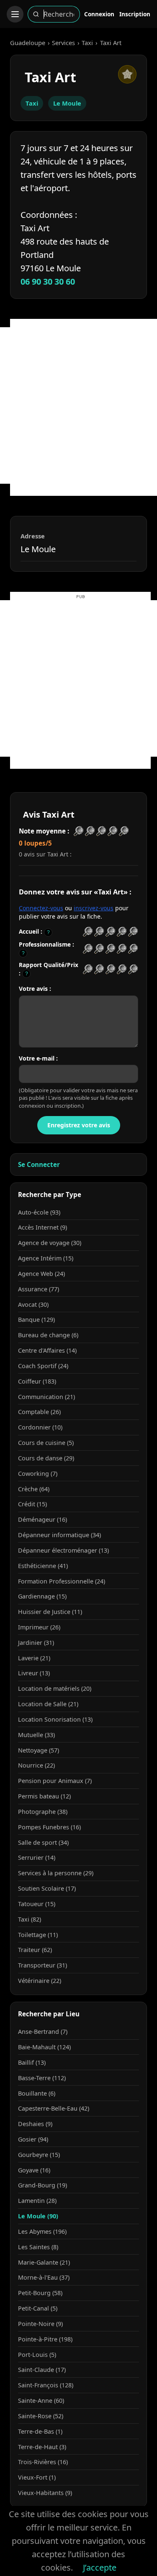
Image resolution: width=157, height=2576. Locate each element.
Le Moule (67, 103)
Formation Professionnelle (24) (62, 1581)
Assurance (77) (39, 1289)
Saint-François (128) (46, 2385)
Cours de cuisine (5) (46, 1443)
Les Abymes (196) (42, 2231)
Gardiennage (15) (42, 1596)
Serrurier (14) (37, 1857)
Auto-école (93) (39, 1212)
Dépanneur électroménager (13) (63, 1550)
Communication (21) (46, 1397)
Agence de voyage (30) (50, 1243)
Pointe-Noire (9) (40, 2324)
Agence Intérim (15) (46, 1258)
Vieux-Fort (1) (37, 2477)
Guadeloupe (28, 43)
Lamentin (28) (37, 2201)
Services (63, 43)
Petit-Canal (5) (38, 2308)
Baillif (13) (32, 2062)
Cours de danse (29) (46, 1458)
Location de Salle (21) (48, 1704)
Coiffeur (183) (37, 1381)
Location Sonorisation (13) (55, 1719)
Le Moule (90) (38, 2216)
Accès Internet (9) (42, 1227)
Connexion (99, 14)
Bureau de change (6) (48, 1335)
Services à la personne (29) (56, 1873)
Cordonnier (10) (40, 1427)
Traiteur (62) (35, 1950)
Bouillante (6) (37, 2093)
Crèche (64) (34, 1489)
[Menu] (15, 14)
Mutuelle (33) (36, 1735)
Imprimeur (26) (39, 1627)
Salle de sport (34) (43, 1842)
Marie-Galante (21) (44, 2262)
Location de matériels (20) (55, 1688)
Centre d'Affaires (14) (47, 1350)
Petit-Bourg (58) (40, 2293)
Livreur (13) (34, 1673)
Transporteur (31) (42, 1965)
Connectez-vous (41, 908)
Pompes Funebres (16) (49, 1827)
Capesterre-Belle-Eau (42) (54, 2108)
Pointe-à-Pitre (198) (45, 2339)
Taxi (87, 43)
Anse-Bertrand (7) (43, 2032)
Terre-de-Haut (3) (42, 2447)
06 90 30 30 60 (48, 282)
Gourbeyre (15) (39, 2155)
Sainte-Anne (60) (41, 2400)
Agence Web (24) (41, 1274)
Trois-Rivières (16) (43, 2462)
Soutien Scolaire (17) (47, 1888)
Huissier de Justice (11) (50, 1612)
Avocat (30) (33, 1304)
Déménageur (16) (42, 1519)
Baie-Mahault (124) (44, 2047)
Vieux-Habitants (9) (45, 2493)
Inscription (135, 14)
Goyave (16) (34, 2170)
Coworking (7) (38, 1474)
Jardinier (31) (36, 1643)
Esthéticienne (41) (43, 1566)
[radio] (88, 932)
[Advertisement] (78, 405)
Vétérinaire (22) (40, 1981)
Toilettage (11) (38, 1935)
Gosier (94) (33, 2139)
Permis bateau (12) (44, 1796)
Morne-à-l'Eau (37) (44, 2277)
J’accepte (100, 2567)
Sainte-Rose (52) (41, 2416)
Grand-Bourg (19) (42, 2185)
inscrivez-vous (94, 908)
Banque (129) (36, 1320)
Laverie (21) (34, 1658)
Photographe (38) (43, 1812)
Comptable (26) (39, 1412)
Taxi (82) (30, 1919)
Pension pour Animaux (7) (55, 1781)
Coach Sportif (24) (43, 1366)
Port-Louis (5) (37, 2355)
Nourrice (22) (36, 1765)
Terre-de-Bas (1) (40, 2431)
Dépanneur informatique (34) (59, 1535)
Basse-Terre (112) (42, 2078)
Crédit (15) (32, 1504)
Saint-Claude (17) (42, 2370)
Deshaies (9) (35, 2124)
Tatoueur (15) (37, 1904)
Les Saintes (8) (38, 2247)
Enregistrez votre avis (79, 1125)
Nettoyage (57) (39, 1750)
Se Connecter (39, 1164)
